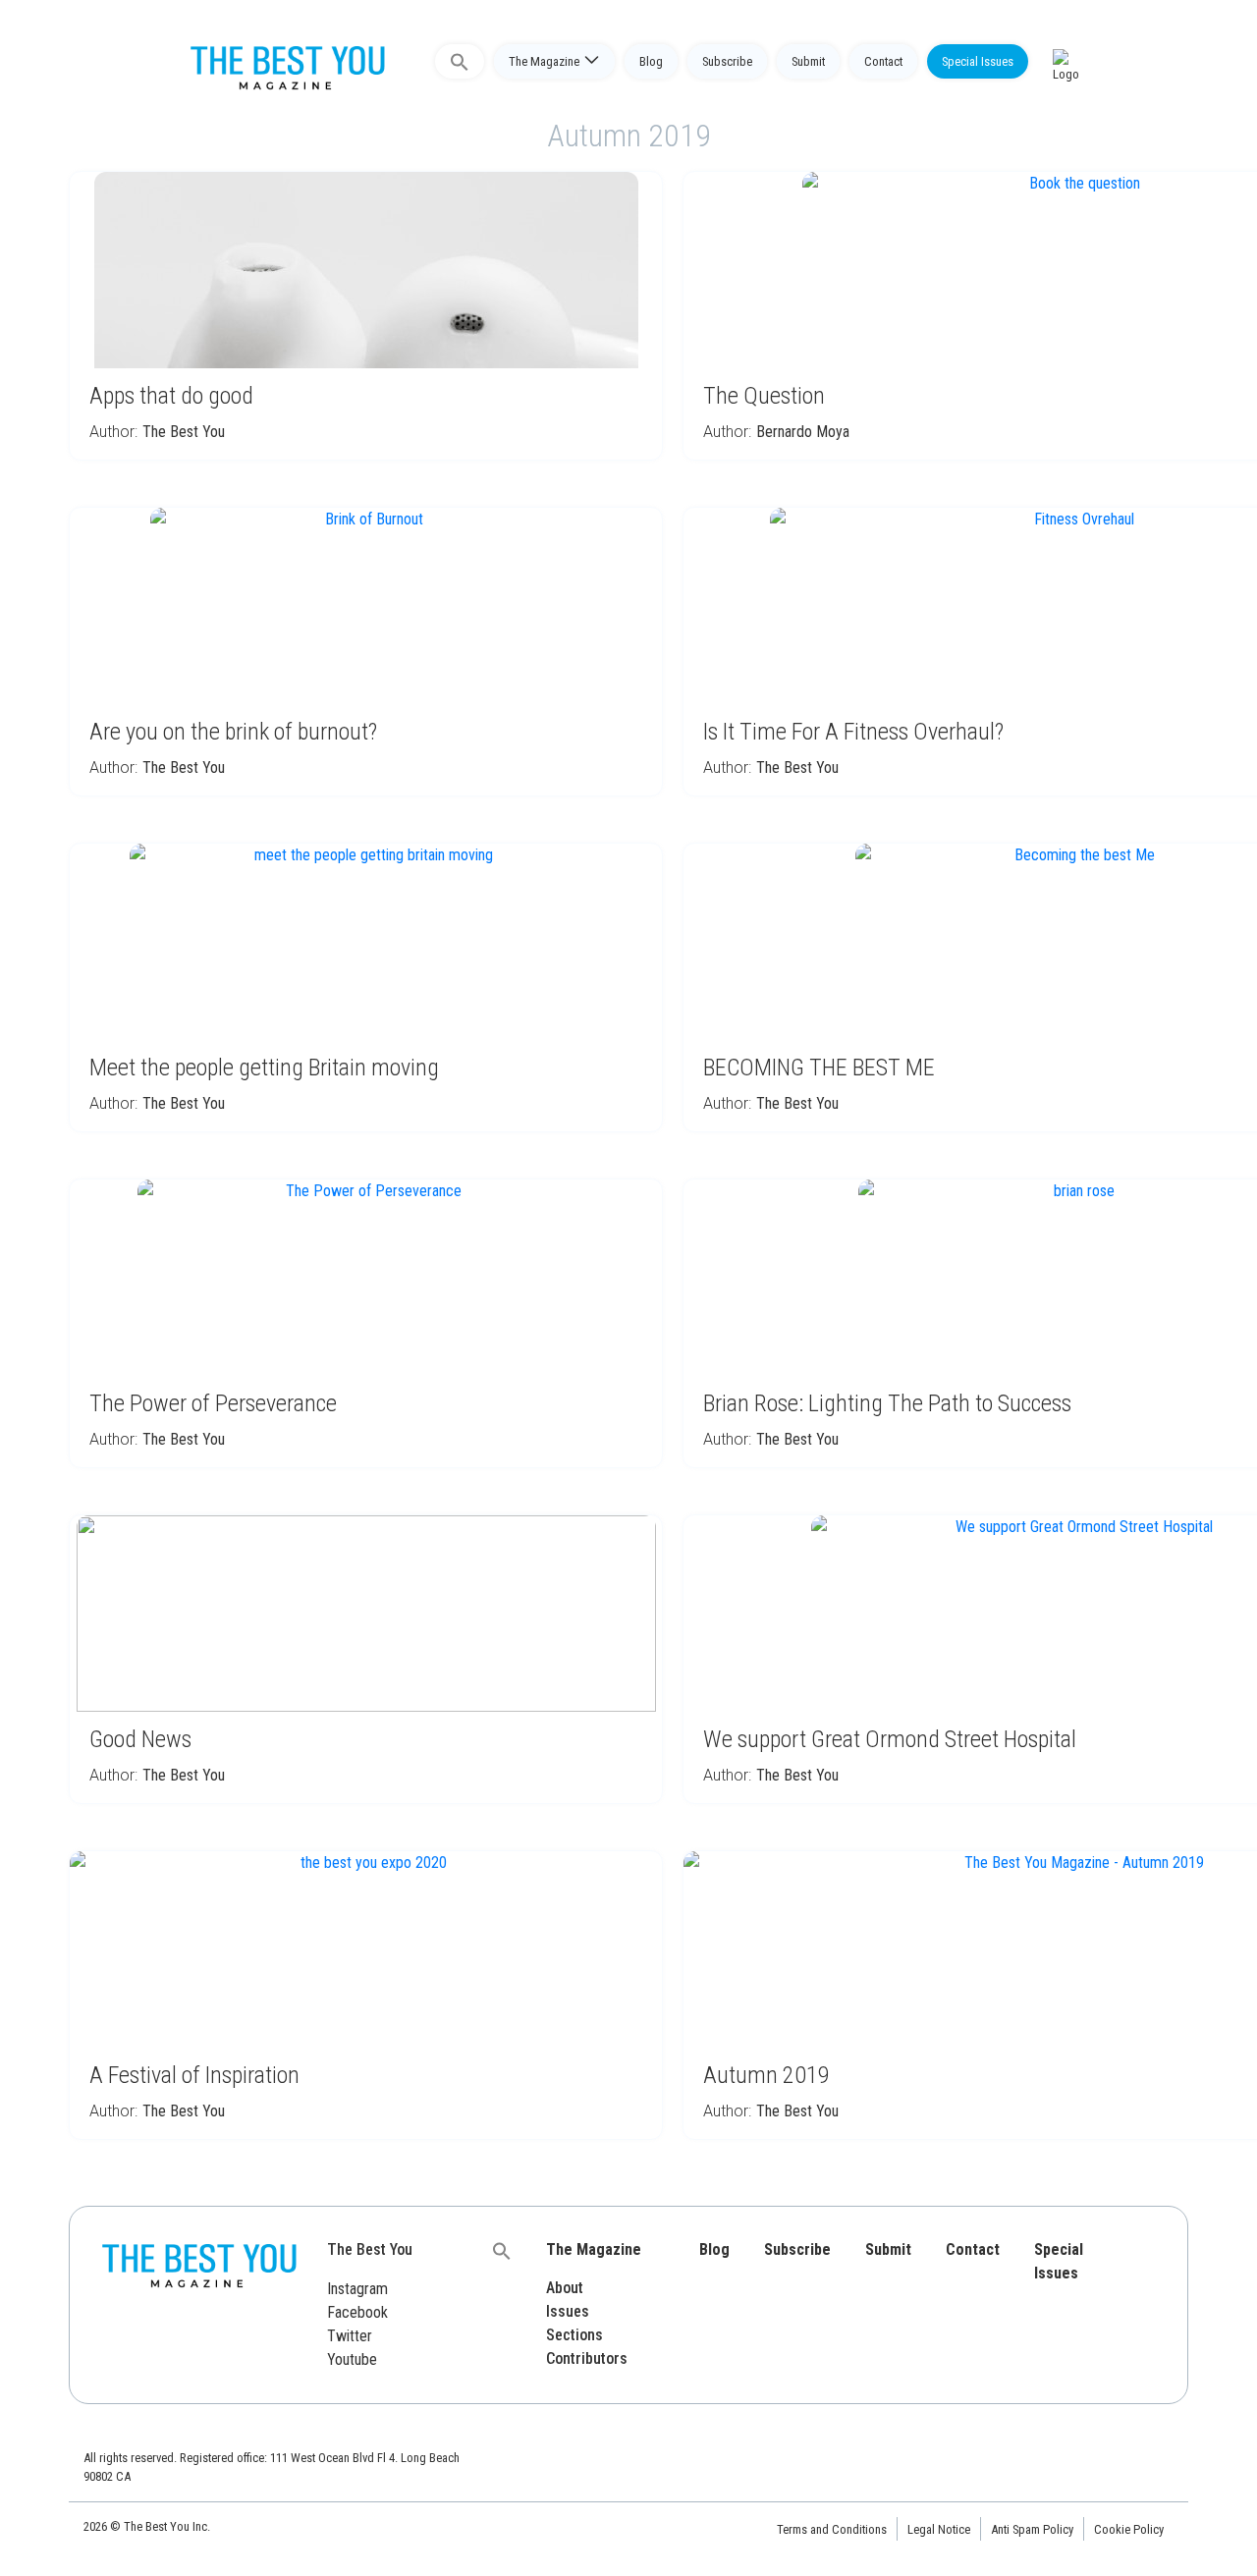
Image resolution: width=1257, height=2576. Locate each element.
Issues (568, 2311)
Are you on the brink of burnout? (233, 732)
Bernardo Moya (803, 432)
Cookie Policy (1129, 2529)
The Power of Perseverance (213, 1403)
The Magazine (544, 61)
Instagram (357, 2289)
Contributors (587, 2358)
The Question (764, 396)
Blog (651, 61)
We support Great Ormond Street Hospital (890, 1739)
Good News (140, 1739)
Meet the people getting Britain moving (264, 1068)
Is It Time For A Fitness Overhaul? (853, 732)
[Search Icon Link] (460, 61)
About (565, 2288)
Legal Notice (939, 2529)
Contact (883, 61)
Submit (808, 61)
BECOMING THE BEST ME (819, 1068)
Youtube (352, 2359)
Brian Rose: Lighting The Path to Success (887, 1403)
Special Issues (978, 61)
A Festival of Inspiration (194, 2075)
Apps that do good (171, 396)
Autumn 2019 (766, 2075)
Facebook (357, 2312)
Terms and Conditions (832, 2529)
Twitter (350, 2336)
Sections (574, 2335)
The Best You (184, 432)
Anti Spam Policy (1032, 2529)
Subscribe (727, 61)
